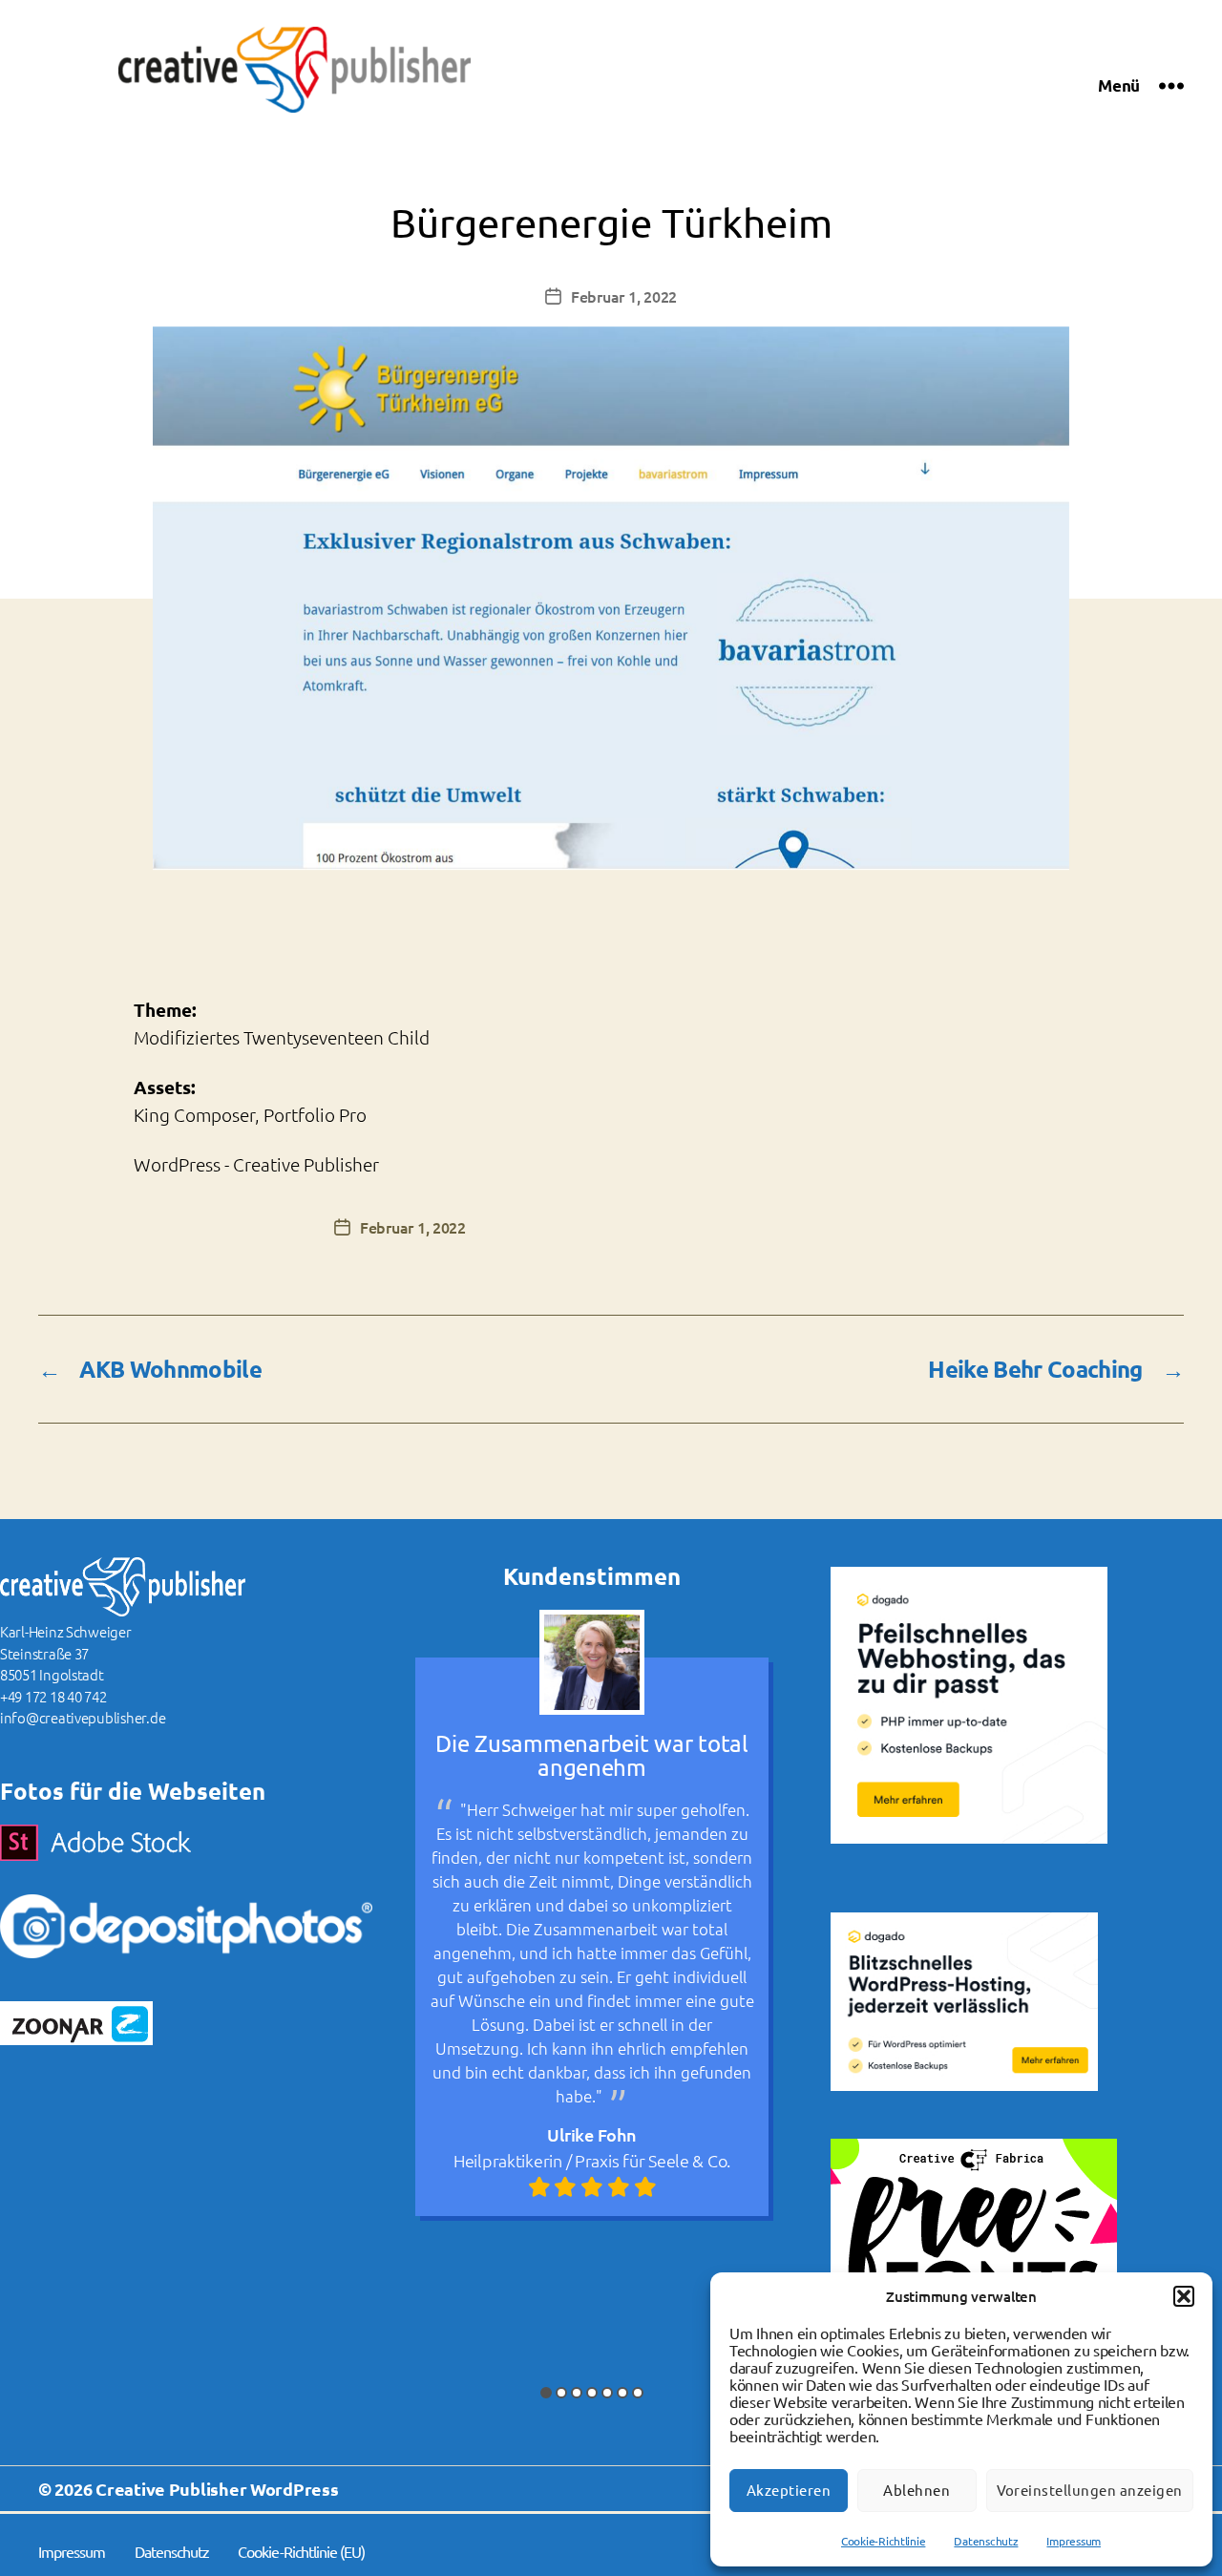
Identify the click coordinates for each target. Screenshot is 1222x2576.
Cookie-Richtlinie (883, 2541)
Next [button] (795, 1978)
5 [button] (607, 2393)
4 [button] (592, 2393)
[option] (592, 1913)
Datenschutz (986, 2541)
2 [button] (561, 2393)
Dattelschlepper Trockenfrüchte (627, 2219)
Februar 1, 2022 (624, 296)
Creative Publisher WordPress (217, 2489)
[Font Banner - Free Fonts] (998, 2258)
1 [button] (546, 2393)
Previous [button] (389, 1978)
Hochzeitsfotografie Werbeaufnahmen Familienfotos (592, 2291)
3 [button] (577, 2393)
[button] (1184, 2296)
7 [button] (638, 2393)
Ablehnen (916, 2491)
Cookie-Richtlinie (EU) (301, 2552)
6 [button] (622, 2393)
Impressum (1074, 2541)
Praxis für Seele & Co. (653, 2160)
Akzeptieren (789, 2491)
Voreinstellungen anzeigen (1090, 2491)
